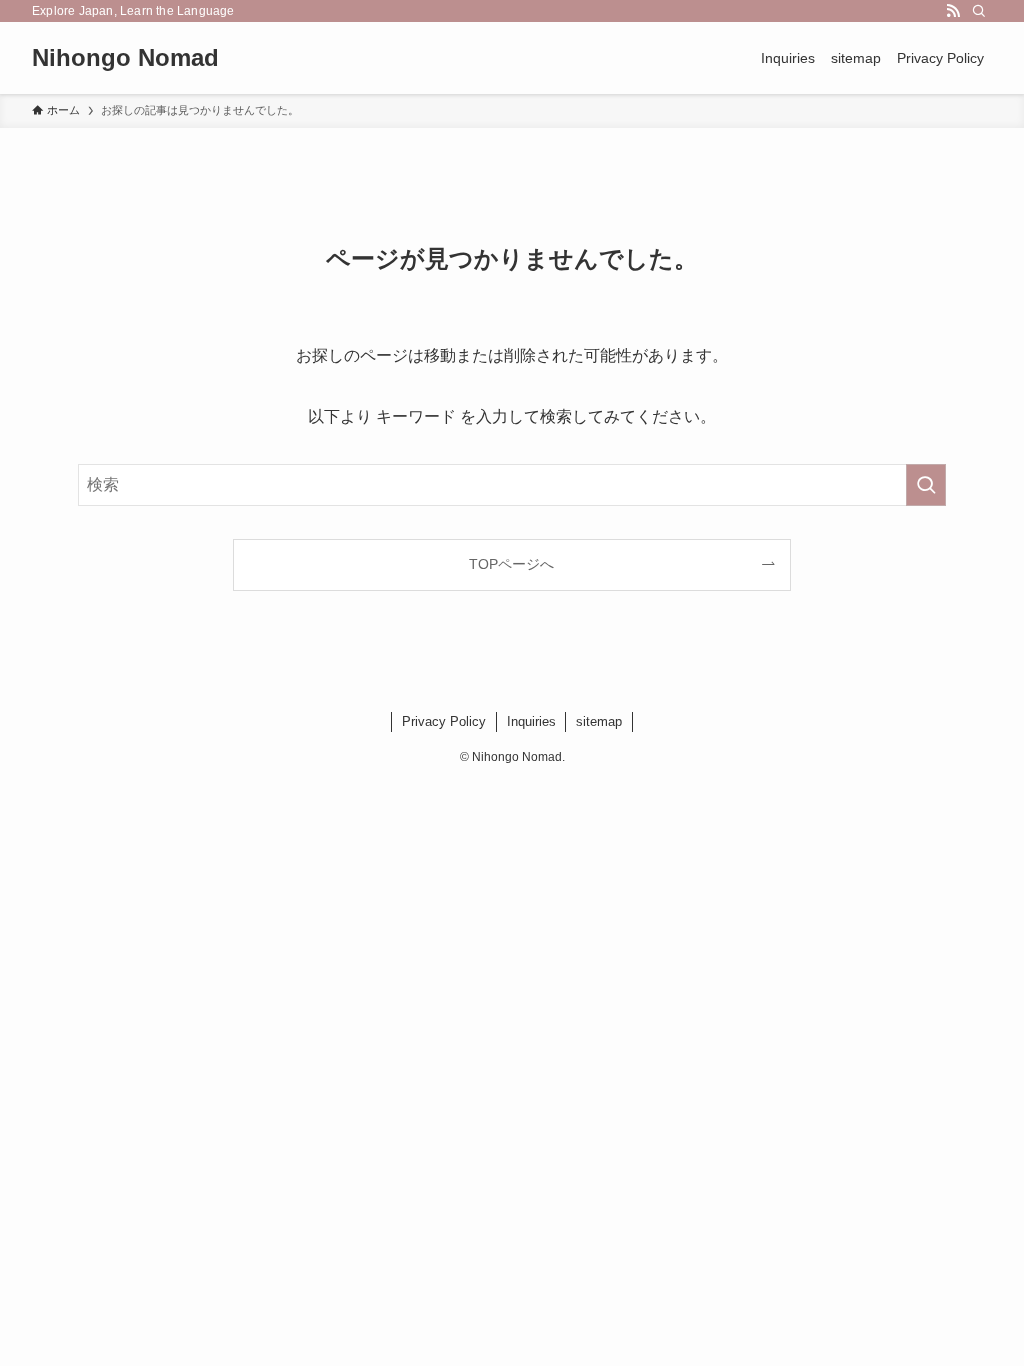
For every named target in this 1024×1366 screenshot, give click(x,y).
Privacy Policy (444, 721)
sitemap (599, 721)
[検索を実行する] (926, 485)
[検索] (979, 11)
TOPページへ (511, 564)
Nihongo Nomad (125, 58)
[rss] (953, 11)
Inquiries (531, 721)
